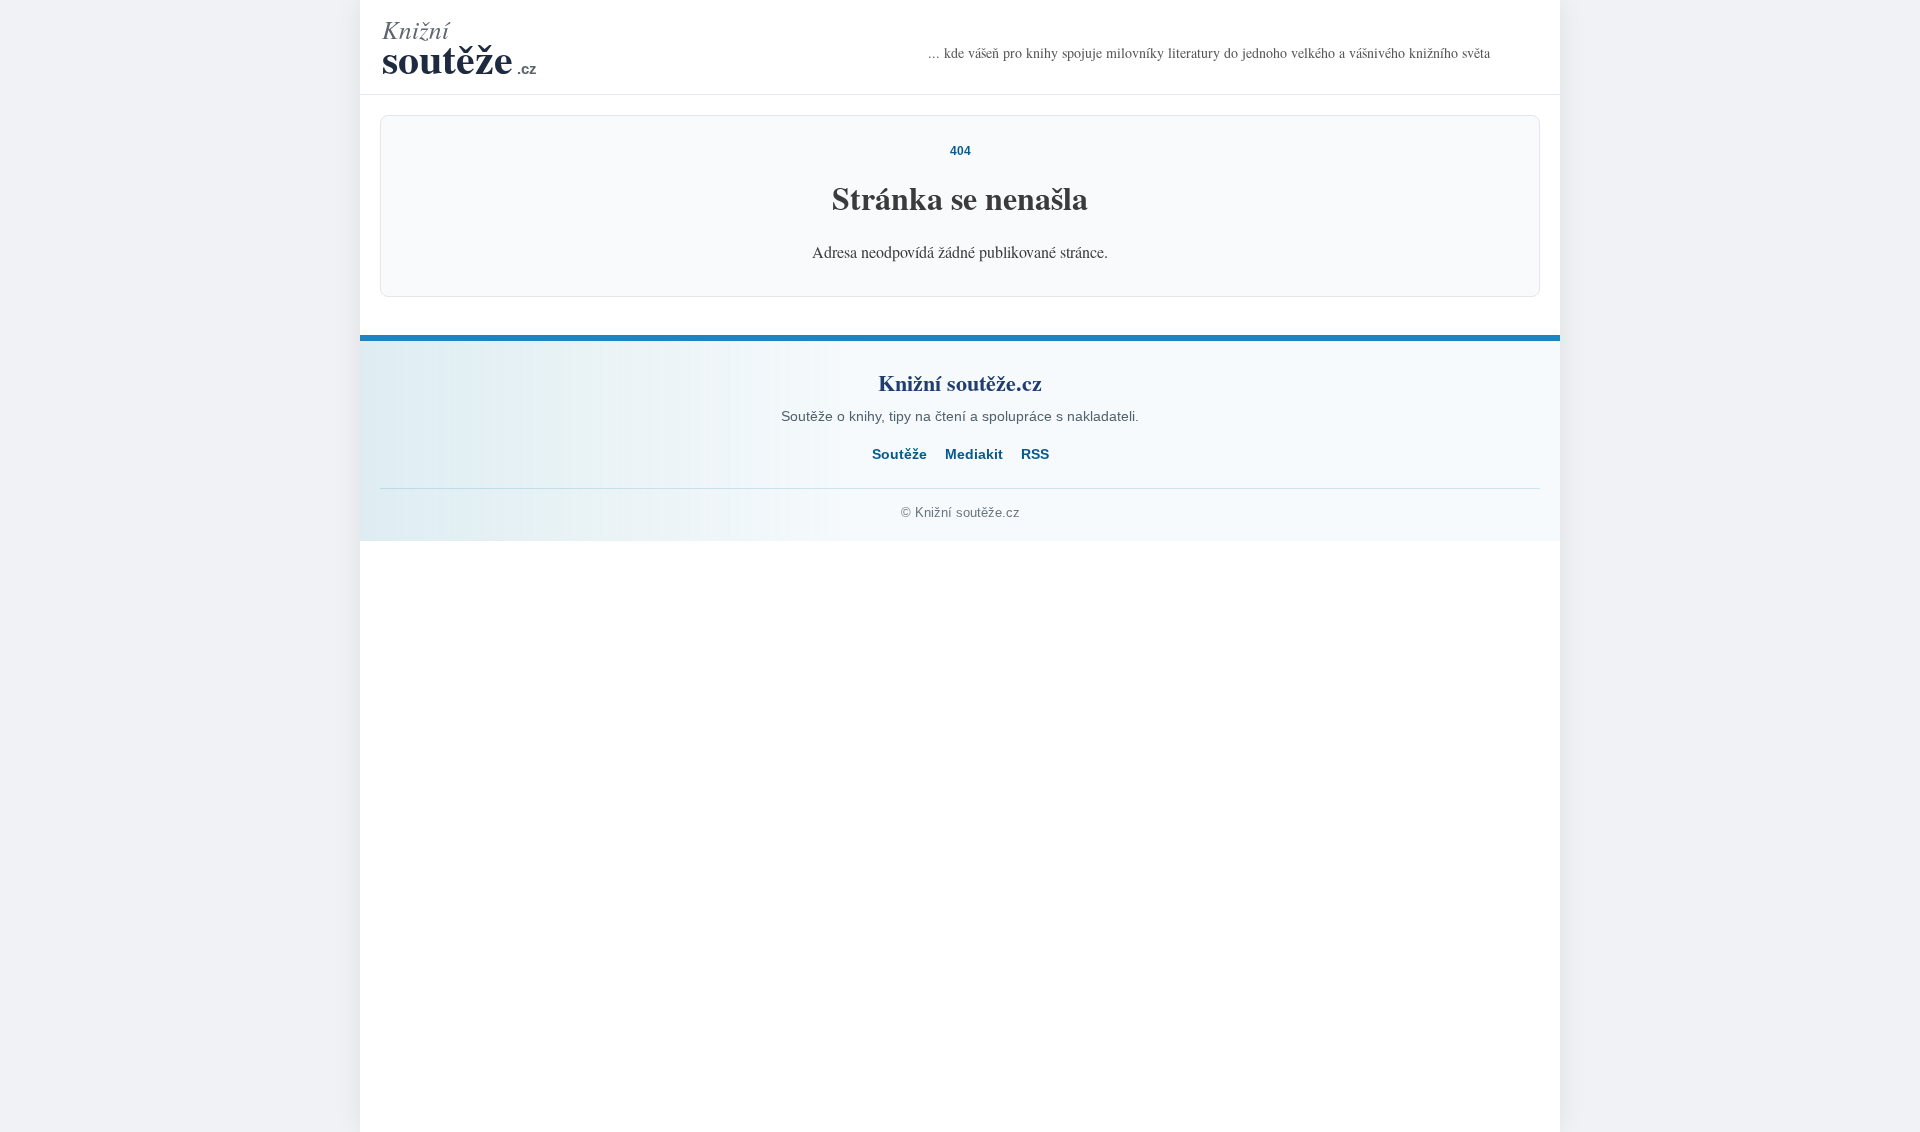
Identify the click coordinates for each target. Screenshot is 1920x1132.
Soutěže (899, 454)
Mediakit (974, 454)
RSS (1035, 454)
